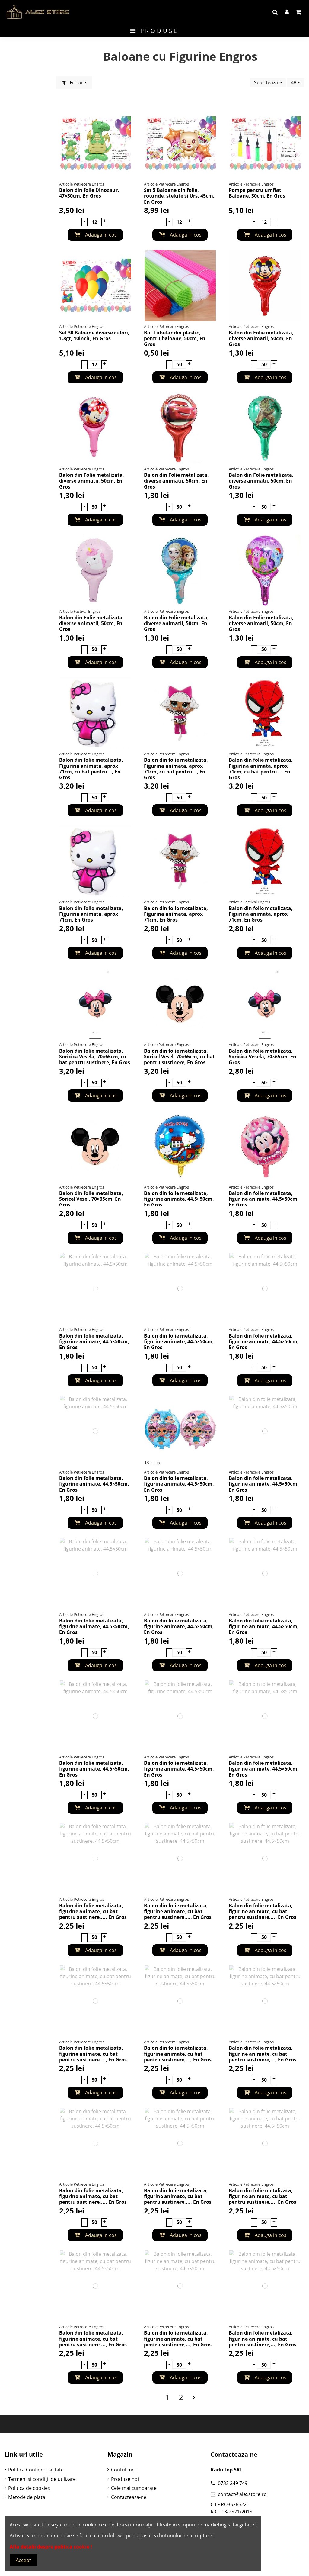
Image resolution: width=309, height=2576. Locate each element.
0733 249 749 (233, 2483)
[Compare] (130, 128)
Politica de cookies (29, 2488)
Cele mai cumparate (134, 2488)
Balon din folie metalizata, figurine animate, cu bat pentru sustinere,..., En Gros (93, 1911)
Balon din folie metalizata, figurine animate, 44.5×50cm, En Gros (179, 1199)
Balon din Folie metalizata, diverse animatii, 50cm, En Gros (261, 338)
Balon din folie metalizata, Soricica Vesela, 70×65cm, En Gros (263, 1057)
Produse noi (125, 2479)
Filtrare (77, 82)
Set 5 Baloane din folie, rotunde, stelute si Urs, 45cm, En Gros (179, 196)
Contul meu (124, 2470)
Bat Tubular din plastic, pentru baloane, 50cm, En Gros (175, 338)
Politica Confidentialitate (36, 2470)
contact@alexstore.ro (242, 2494)
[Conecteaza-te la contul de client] (287, 12)
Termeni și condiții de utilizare (42, 2479)
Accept (23, 2560)
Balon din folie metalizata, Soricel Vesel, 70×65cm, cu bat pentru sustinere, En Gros (179, 1057)
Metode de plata (27, 2497)
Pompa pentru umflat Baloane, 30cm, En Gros (257, 193)
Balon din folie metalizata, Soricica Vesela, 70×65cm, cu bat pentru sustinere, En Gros (95, 1057)
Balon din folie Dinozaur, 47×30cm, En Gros (89, 193)
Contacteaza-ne (129, 2497)
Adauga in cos (100, 235)
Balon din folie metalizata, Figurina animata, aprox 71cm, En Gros (91, 914)
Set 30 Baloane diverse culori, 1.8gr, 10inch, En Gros (94, 336)
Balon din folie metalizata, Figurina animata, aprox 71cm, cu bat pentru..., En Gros (91, 769)
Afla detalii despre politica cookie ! (51, 2547)
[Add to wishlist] (130, 117)
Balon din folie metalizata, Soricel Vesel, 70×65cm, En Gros (91, 1199)
